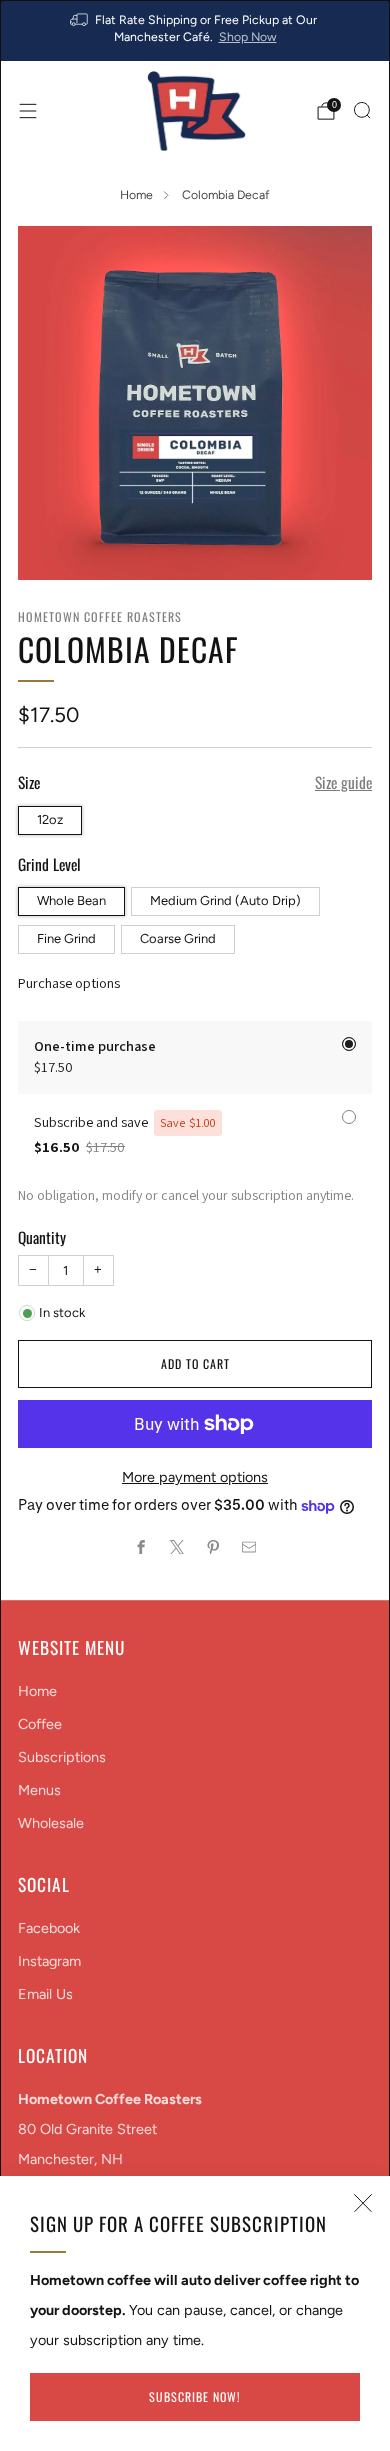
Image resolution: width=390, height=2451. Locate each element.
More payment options (195, 1477)
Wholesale (51, 1823)
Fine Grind (66, 938)
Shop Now (248, 36)
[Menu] (28, 111)
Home (136, 194)
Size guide (343, 782)
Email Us (45, 1994)
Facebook (49, 1928)
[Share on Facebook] (141, 1547)
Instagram (49, 1961)
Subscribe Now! (195, 2396)
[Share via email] (249, 1547)
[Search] (362, 110)
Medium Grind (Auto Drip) (225, 900)
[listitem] (195, 30)
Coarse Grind (178, 938)
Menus (39, 1790)
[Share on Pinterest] (213, 1547)
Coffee (40, 1724)
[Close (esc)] (363, 2203)
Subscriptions (62, 1757)
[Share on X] (177, 1547)
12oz (50, 819)
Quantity (42, 1237)
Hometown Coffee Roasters (100, 616)
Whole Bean (71, 900)
